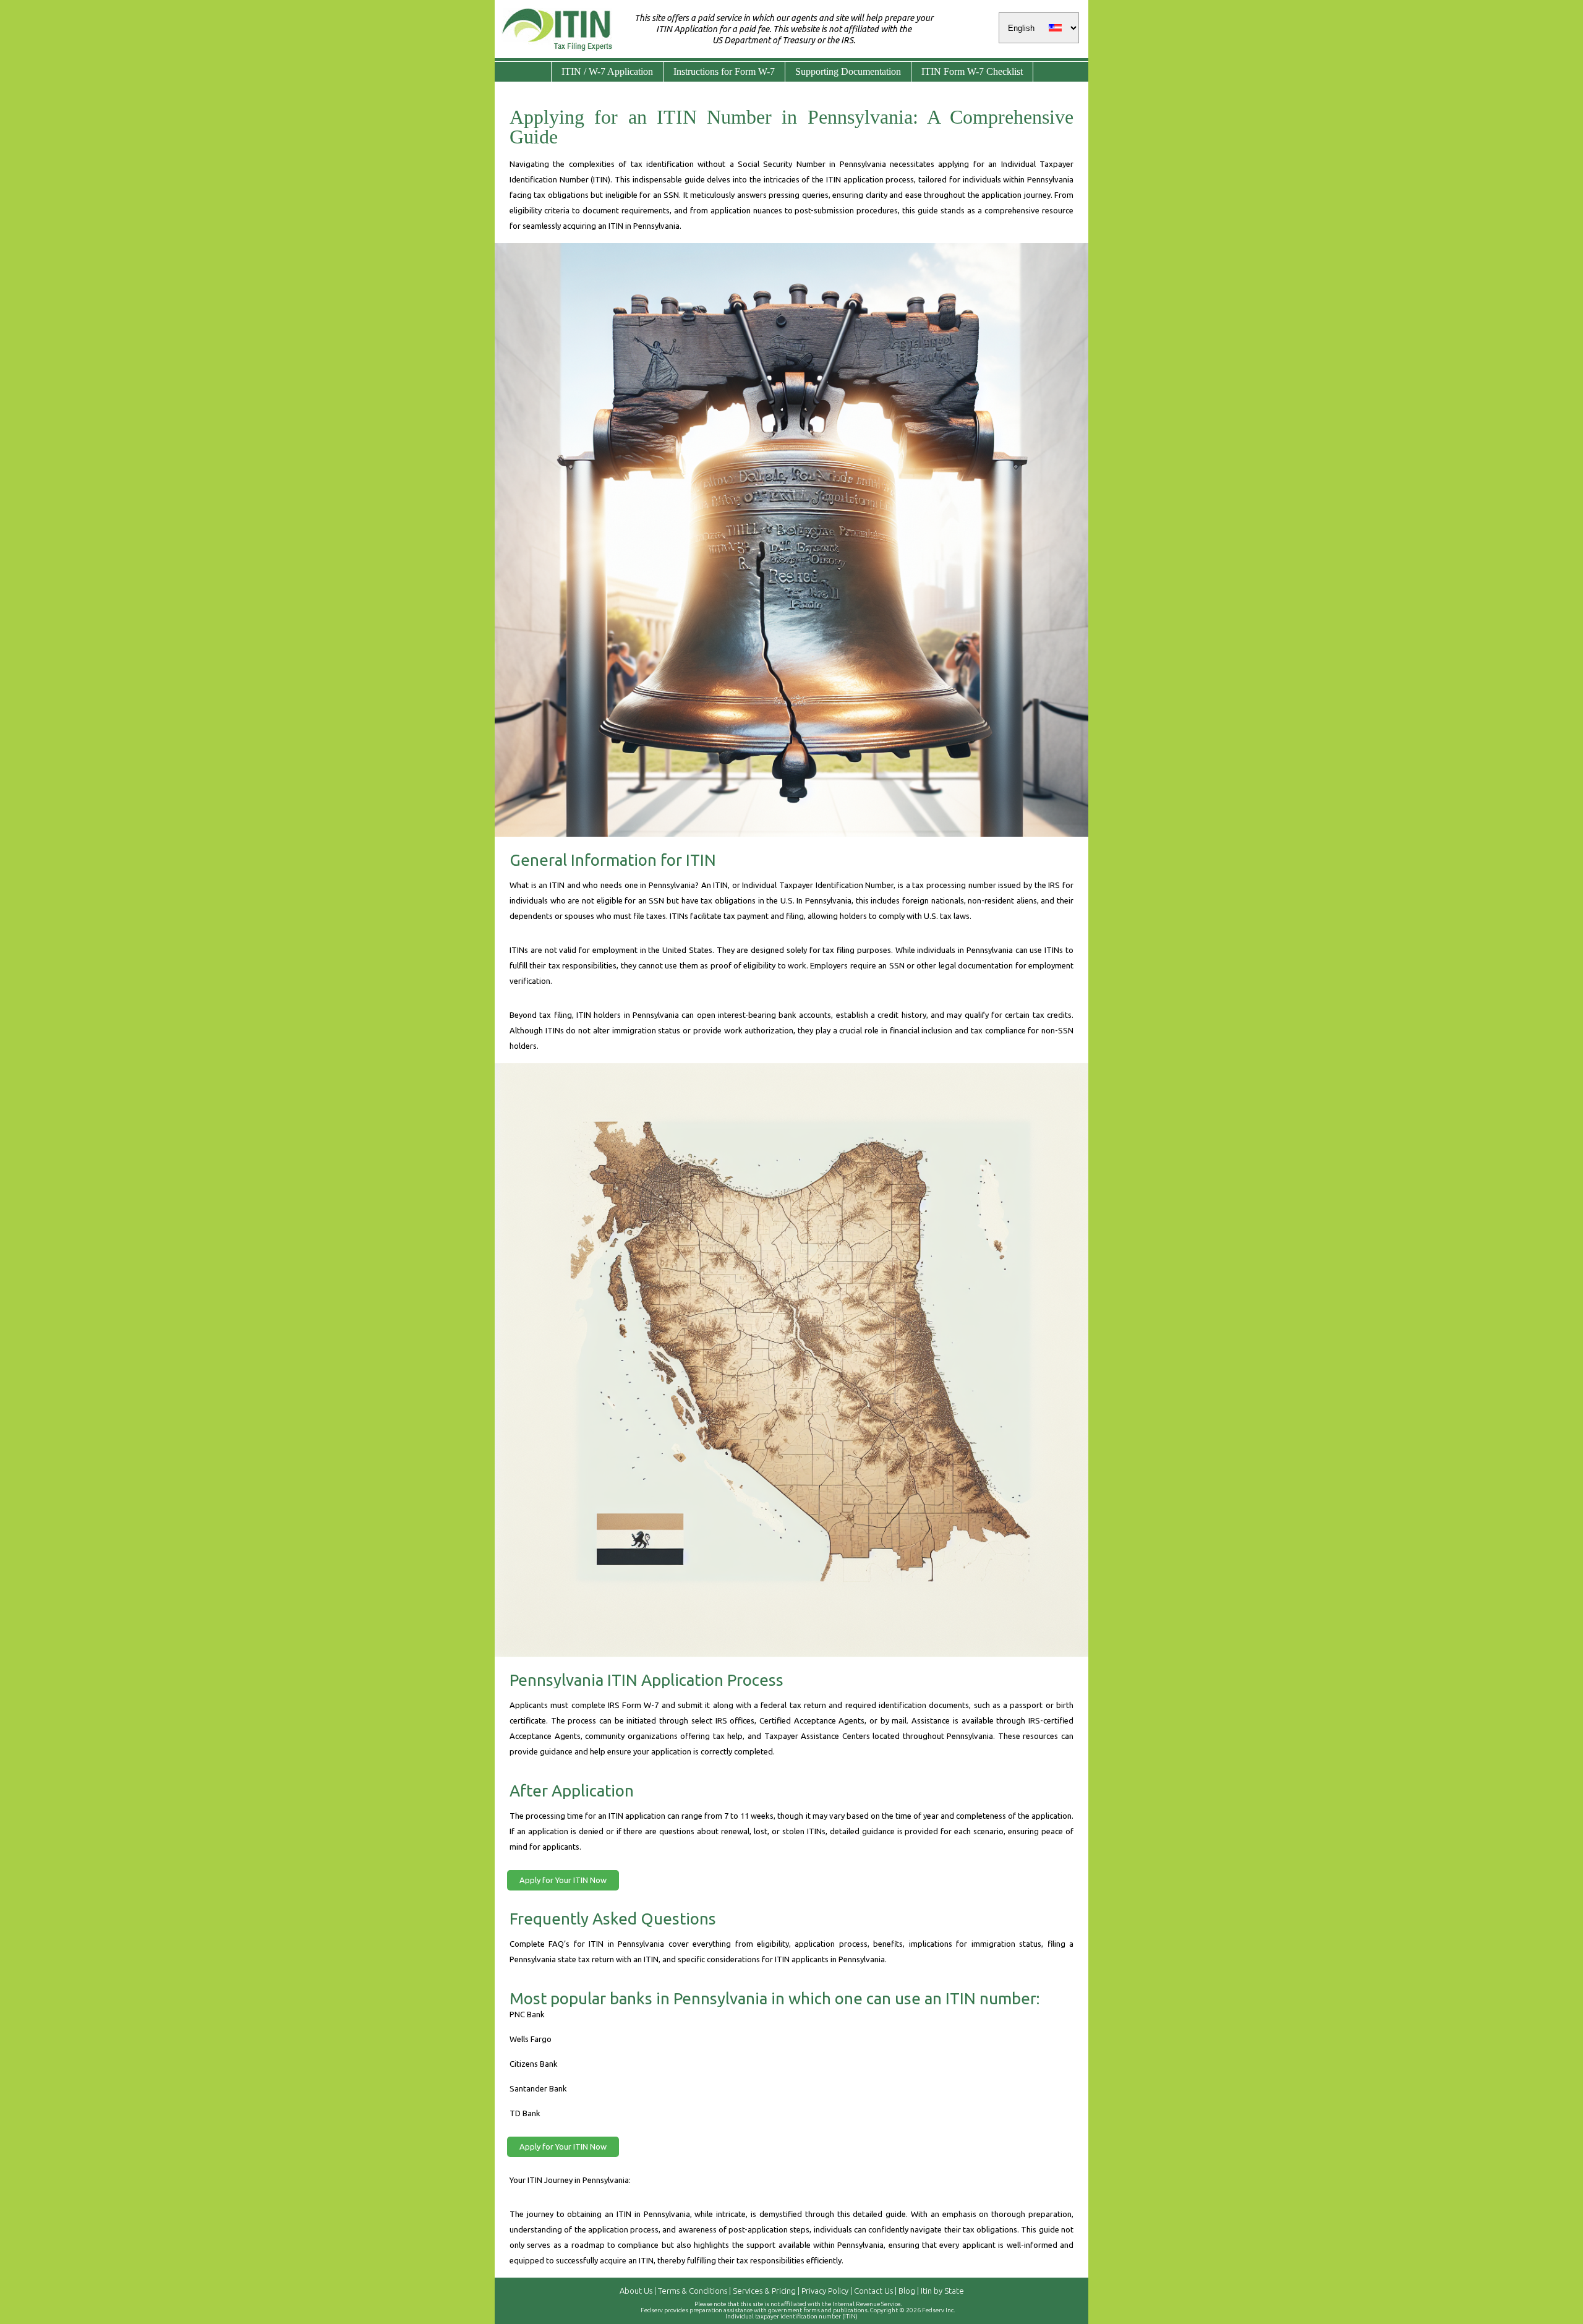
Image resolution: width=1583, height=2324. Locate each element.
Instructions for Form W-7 (724, 71)
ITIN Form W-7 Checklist (972, 71)
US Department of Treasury (764, 40)
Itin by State (942, 2291)
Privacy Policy (825, 2291)
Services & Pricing (764, 2291)
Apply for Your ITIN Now (563, 1880)
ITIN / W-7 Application (607, 71)
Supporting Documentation (848, 71)
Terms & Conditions (693, 2291)
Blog (907, 2291)
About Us (636, 2291)
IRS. (848, 40)
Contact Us (873, 2291)
